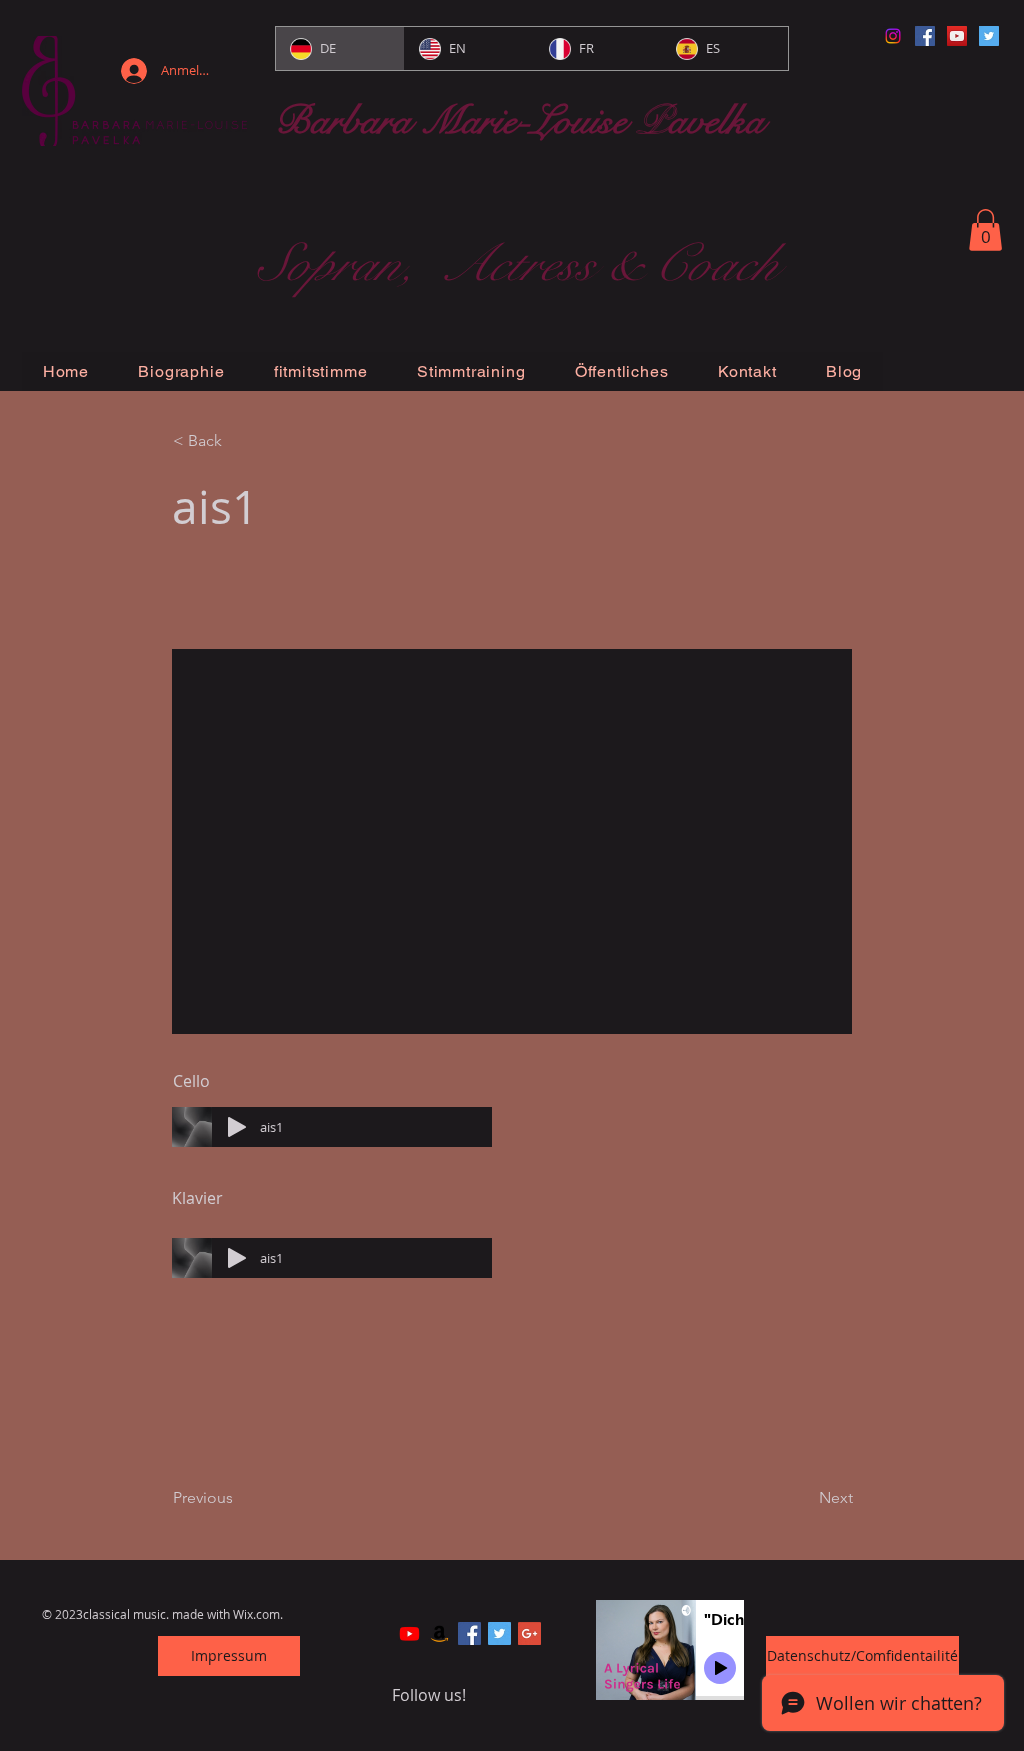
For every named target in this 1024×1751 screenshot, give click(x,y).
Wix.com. (258, 1614)
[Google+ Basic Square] (529, 1633)
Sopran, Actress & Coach (517, 264)
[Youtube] (409, 1633)
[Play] (237, 1127)
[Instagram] (893, 36)
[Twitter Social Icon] (989, 36)
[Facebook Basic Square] (469, 1633)
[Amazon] (439, 1633)
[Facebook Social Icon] (925, 36)
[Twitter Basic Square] (499, 1633)
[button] (985, 230)
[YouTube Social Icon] (957, 36)
